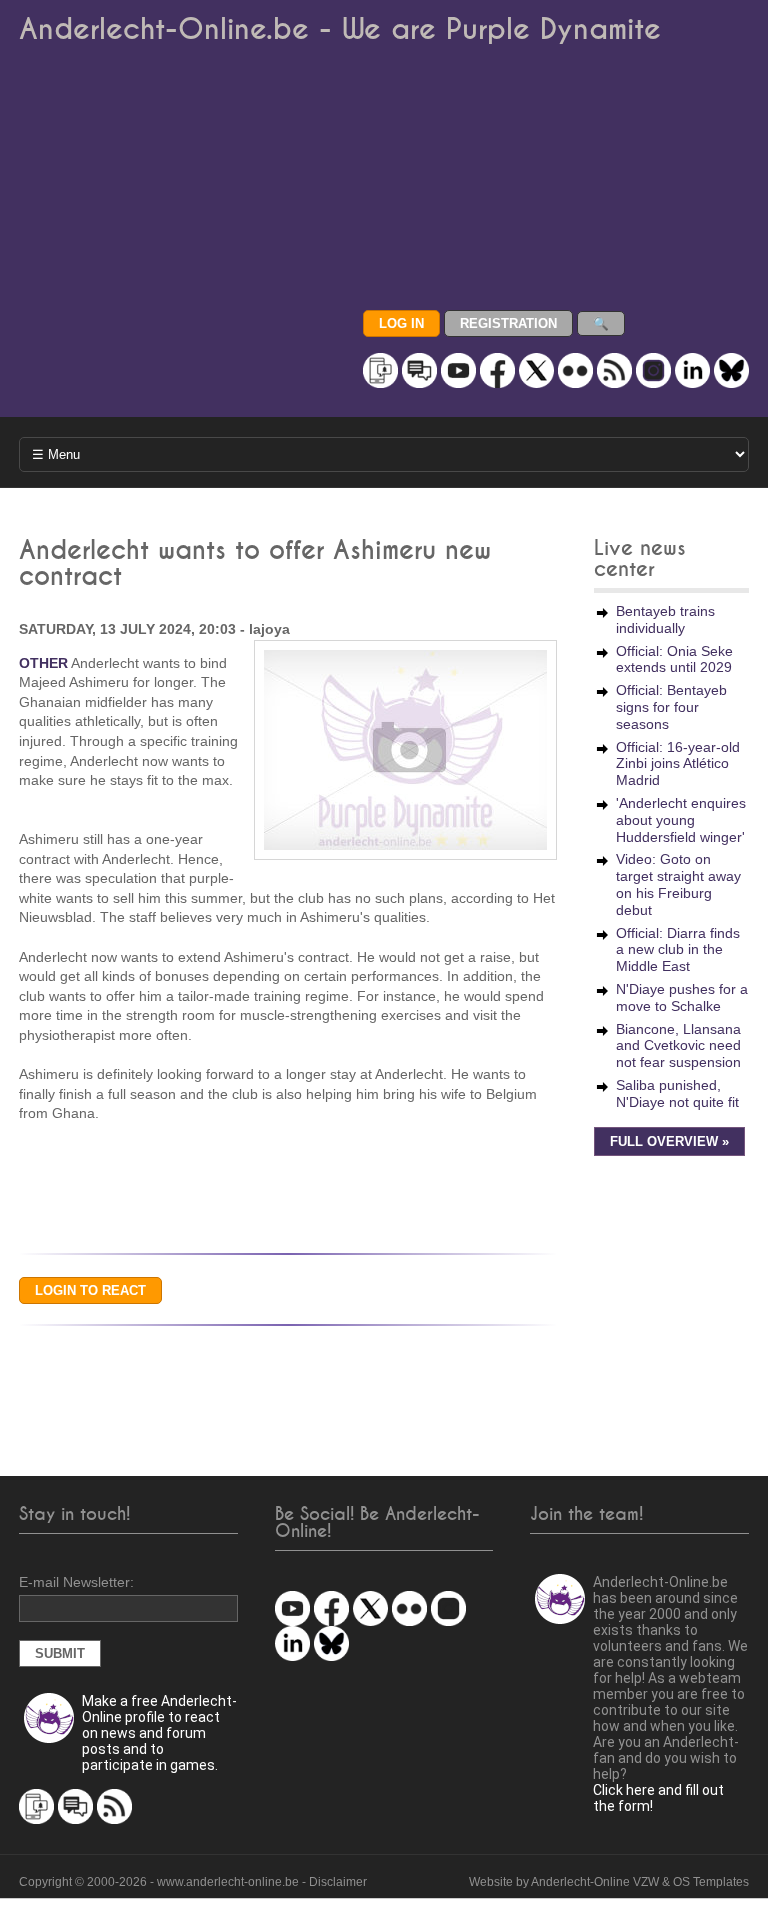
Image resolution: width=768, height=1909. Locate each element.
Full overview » (669, 1142)
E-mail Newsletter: (76, 1582)
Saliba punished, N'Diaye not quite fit (677, 1093)
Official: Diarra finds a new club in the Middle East (678, 950)
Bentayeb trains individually (665, 619)
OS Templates (711, 1882)
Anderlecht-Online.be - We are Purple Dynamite (340, 29)
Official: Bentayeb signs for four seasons (671, 707)
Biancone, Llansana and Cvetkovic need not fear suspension (678, 1046)
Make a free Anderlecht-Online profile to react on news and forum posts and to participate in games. (159, 1733)
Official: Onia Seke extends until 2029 (674, 659)
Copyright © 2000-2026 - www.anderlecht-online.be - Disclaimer (193, 1882)
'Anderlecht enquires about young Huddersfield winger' (681, 820)
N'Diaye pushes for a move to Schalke (682, 997)
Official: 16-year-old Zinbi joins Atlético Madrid (678, 764)
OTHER (43, 663)
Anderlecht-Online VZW (595, 1882)
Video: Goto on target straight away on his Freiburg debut (678, 884)
